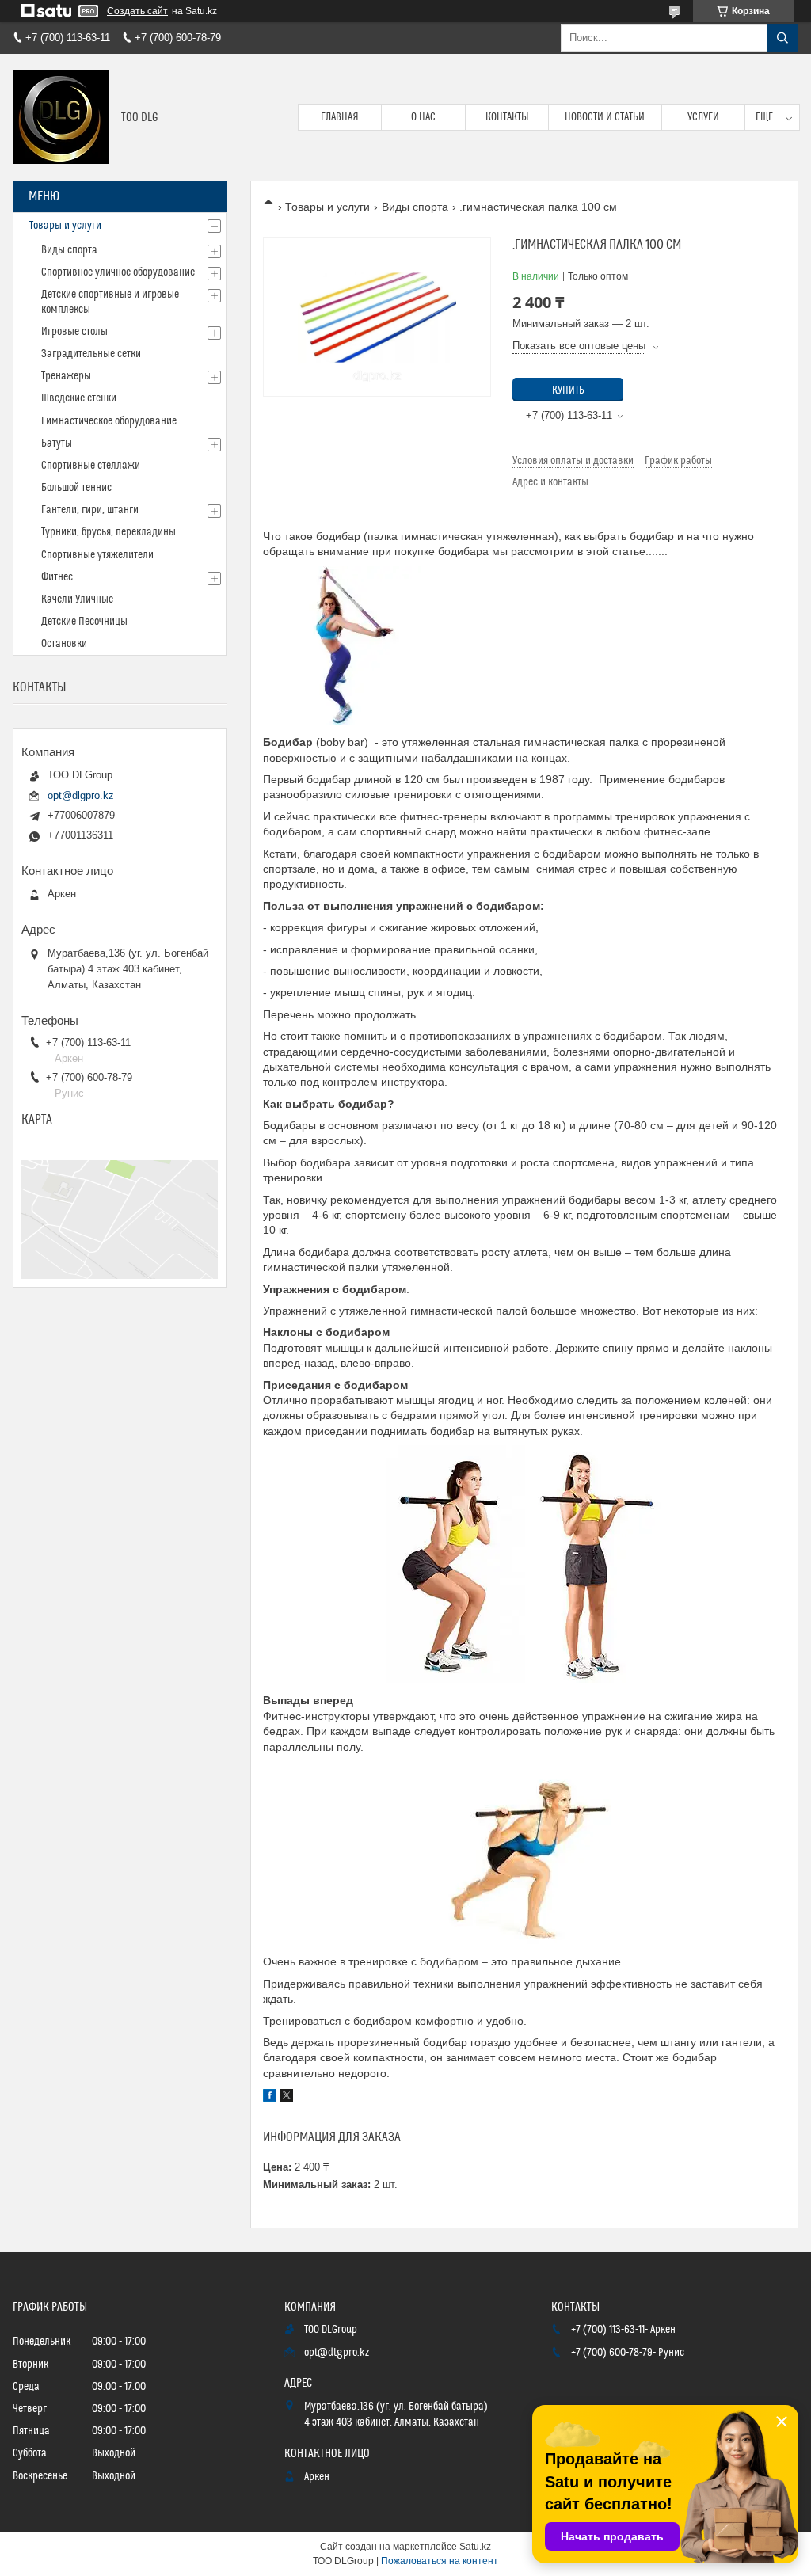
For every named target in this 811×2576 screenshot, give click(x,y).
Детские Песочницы (84, 622)
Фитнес (57, 577)
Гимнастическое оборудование (109, 421)
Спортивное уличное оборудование (118, 272)
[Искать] (782, 38)
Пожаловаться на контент (440, 2561)
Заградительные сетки (91, 354)
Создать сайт (137, 11)
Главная (340, 117)
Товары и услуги (327, 207)
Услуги (703, 117)
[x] (287, 2098)
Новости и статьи (605, 117)
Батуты (57, 443)
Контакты (507, 117)
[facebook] (270, 2098)
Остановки (64, 644)
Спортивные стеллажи (91, 466)
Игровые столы (74, 332)
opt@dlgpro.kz (81, 795)
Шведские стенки (79, 398)
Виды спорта (415, 207)
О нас (423, 117)
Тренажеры (66, 376)
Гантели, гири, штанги (90, 510)
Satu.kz (475, 2547)
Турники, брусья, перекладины (109, 532)
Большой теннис (76, 488)
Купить (568, 390)
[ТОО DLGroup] (61, 117)
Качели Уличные (77, 599)
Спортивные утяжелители (97, 555)
